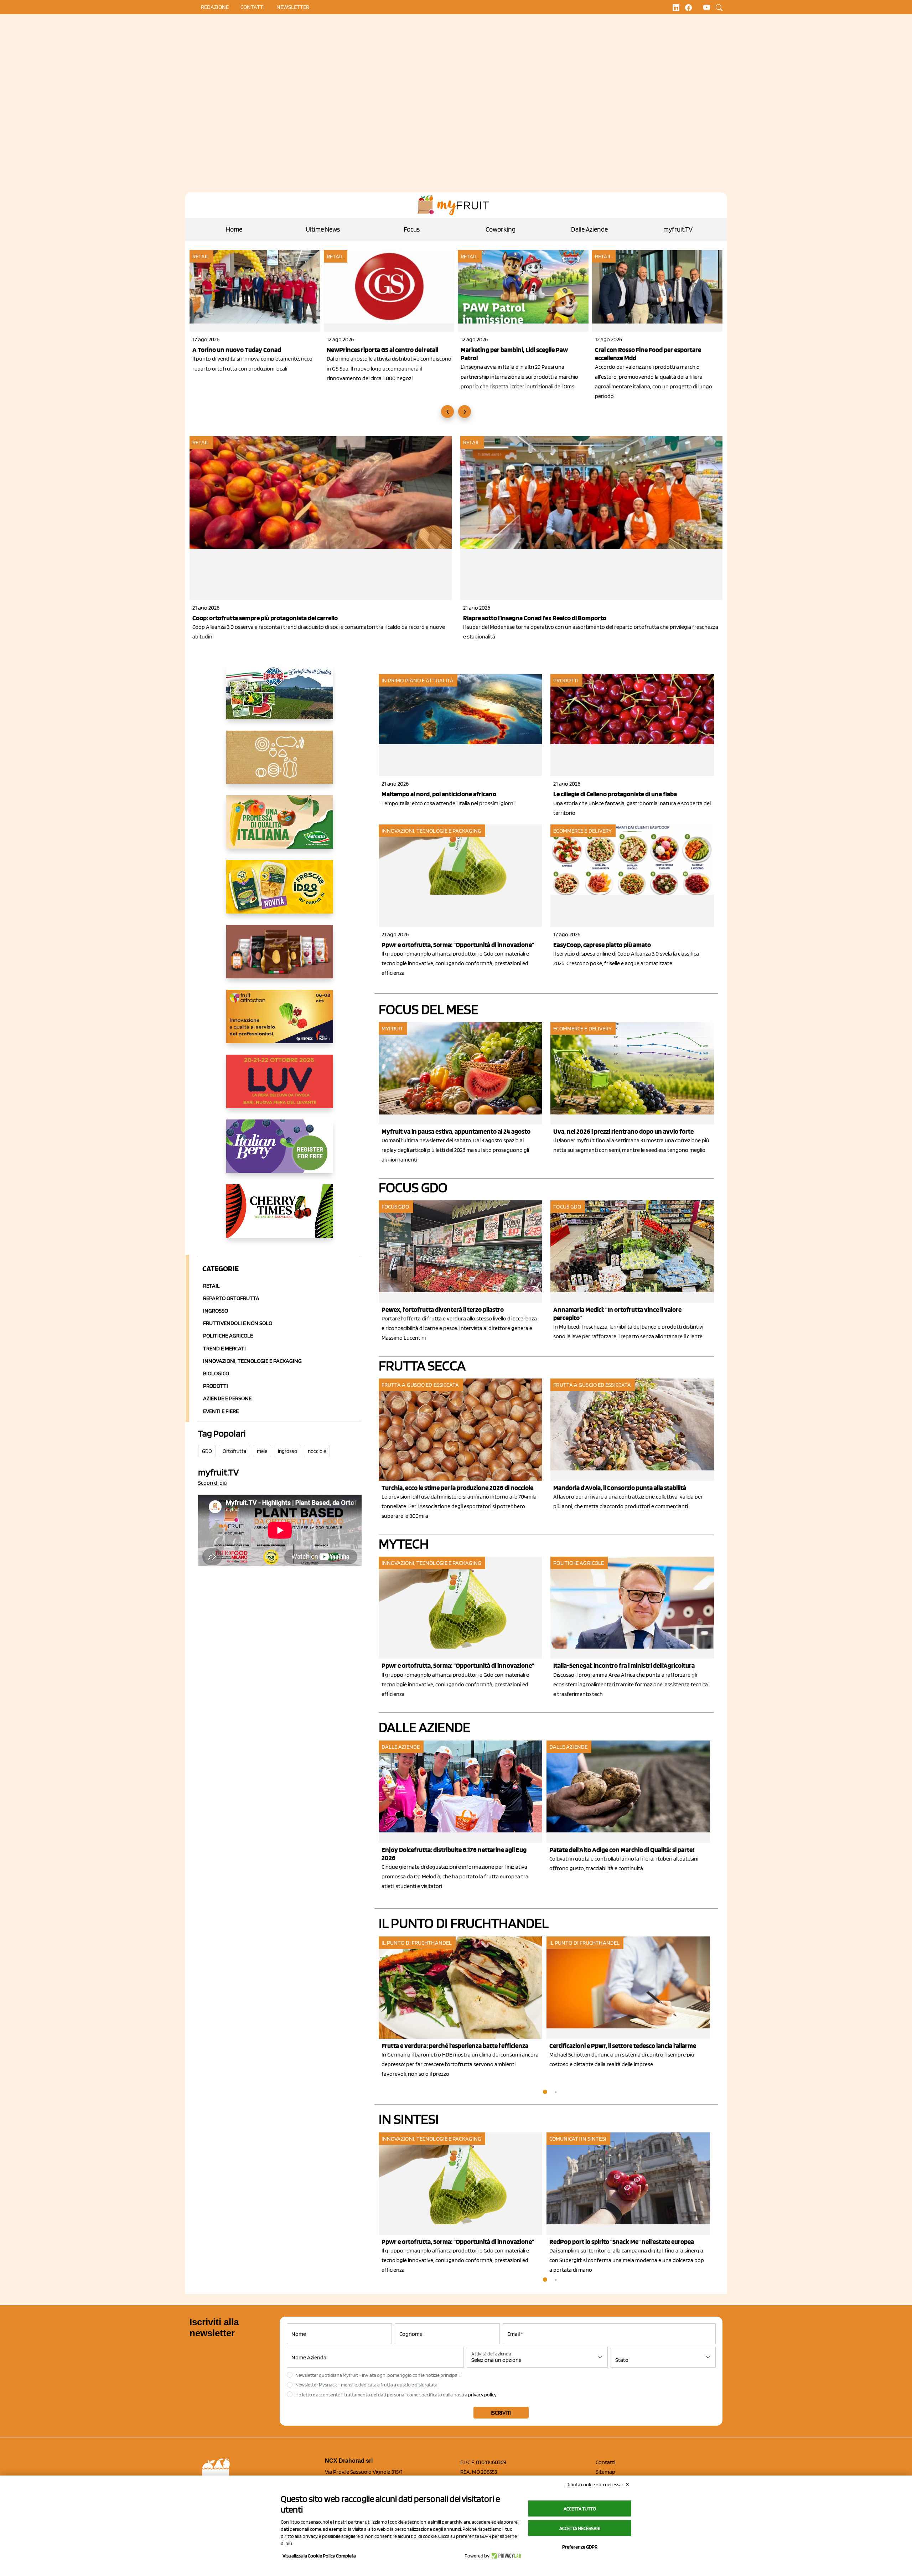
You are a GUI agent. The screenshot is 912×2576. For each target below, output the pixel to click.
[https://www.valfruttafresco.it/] (280, 828)
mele (262, 1451)
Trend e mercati (224, 1348)
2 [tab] (556, 2092)
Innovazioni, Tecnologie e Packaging (252, 1361)
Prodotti (216, 1386)
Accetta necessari (580, 2528)
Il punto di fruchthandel (464, 1923)
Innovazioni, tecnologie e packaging (432, 831)
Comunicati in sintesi (578, 2139)
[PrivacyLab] (505, 2556)
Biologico (216, 1373)
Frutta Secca (422, 1365)
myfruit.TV (678, 229)
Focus (412, 229)
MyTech (404, 1543)
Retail (201, 256)
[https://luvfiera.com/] (280, 1087)
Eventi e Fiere (221, 1411)
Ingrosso (216, 1311)
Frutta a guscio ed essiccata (420, 1385)
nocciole (317, 1451)
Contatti (605, 2462)
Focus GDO (413, 1187)
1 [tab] (545, 2092)
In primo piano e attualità (418, 680)
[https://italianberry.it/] (280, 1152)
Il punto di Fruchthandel (417, 1943)
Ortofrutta (234, 1451)
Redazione (215, 7)
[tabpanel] (463, 1816)
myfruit (393, 1028)
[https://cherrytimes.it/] (280, 1217)
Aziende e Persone (227, 1398)
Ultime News (323, 229)
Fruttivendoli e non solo (238, 1323)
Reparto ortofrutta (231, 1298)
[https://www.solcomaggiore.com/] (280, 763)
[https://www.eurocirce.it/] (280, 698)
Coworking (501, 229)
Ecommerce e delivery (582, 831)
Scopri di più (213, 1483)
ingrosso (287, 1451)
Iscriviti (501, 2413)
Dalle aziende (401, 1747)
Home (234, 229)
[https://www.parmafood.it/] (280, 893)
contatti (253, 7)
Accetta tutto (580, 2509)
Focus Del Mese (429, 1009)
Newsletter (293, 7)
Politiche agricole (228, 1336)
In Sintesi (409, 2119)
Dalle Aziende (589, 229)
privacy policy (482, 2395)
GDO (207, 1451)
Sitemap (605, 2472)
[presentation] (447, 412)
